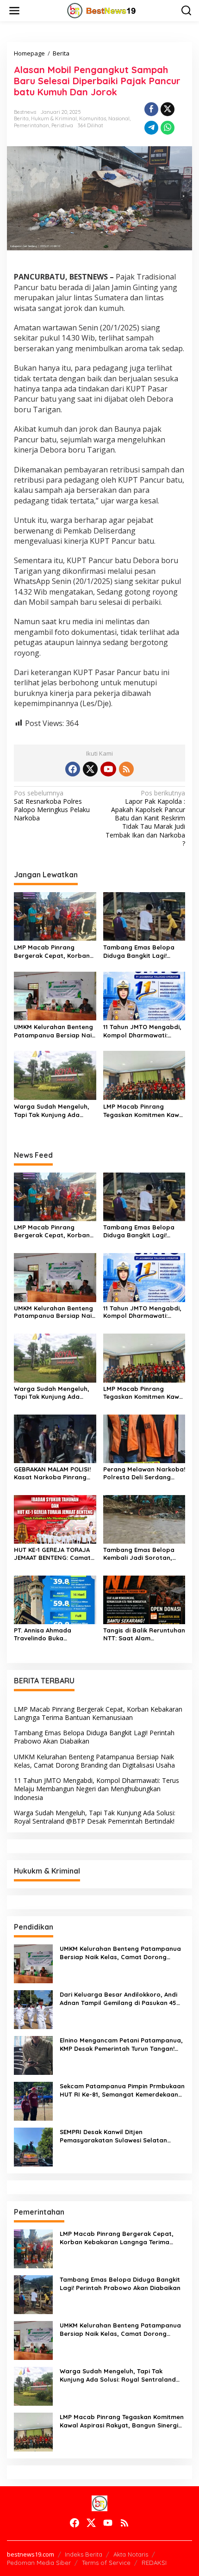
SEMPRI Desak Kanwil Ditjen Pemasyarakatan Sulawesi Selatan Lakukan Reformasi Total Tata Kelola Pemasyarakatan (117, 2136)
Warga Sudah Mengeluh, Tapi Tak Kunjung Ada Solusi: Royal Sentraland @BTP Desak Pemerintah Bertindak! (52, 1111)
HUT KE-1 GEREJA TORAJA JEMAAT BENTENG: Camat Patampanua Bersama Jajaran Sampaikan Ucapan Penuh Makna (52, 1554)
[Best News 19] (102, 10)
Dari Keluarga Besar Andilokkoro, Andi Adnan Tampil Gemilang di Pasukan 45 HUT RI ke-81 (118, 1999)
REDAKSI (154, 2563)
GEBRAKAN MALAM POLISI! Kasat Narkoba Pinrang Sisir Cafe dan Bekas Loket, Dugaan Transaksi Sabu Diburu (52, 1473)
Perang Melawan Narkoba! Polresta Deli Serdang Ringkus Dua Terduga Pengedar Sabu (144, 1473)
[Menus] (14, 11)
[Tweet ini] (168, 109)
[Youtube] (108, 769)
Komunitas (93, 118)
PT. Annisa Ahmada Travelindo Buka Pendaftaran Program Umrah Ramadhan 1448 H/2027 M (49, 1634)
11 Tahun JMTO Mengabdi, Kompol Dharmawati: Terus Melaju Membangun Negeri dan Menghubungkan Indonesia (142, 1031)
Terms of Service (106, 2563)
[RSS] (126, 769)
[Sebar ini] (151, 109)
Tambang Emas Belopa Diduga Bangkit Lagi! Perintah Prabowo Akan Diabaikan (139, 952)
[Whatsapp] (168, 128)
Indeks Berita (84, 2554)
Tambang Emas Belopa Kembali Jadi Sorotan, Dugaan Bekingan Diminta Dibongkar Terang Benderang (143, 1554)
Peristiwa (62, 125)
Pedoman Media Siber (39, 2563)
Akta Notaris (131, 2554)
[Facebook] (73, 769)
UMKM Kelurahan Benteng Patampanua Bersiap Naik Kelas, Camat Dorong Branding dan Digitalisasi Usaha (54, 1031)
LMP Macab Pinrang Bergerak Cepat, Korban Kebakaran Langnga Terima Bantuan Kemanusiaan (52, 952)
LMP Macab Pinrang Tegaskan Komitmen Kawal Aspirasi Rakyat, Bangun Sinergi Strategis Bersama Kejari (144, 1111)
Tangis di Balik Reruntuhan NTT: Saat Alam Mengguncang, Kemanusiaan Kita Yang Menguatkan (144, 1634)
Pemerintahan (31, 125)
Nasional (119, 118)
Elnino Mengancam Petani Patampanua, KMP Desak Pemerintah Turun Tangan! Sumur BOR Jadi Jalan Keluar (121, 2045)
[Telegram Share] (151, 128)
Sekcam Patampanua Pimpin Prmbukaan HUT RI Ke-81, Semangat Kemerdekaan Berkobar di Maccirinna (122, 2090)
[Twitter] (90, 769)
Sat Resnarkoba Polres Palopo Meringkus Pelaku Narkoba (52, 806)
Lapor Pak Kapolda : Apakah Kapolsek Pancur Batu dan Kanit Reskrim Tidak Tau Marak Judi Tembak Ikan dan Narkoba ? (145, 818)
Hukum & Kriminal (54, 118)
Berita (21, 118)
